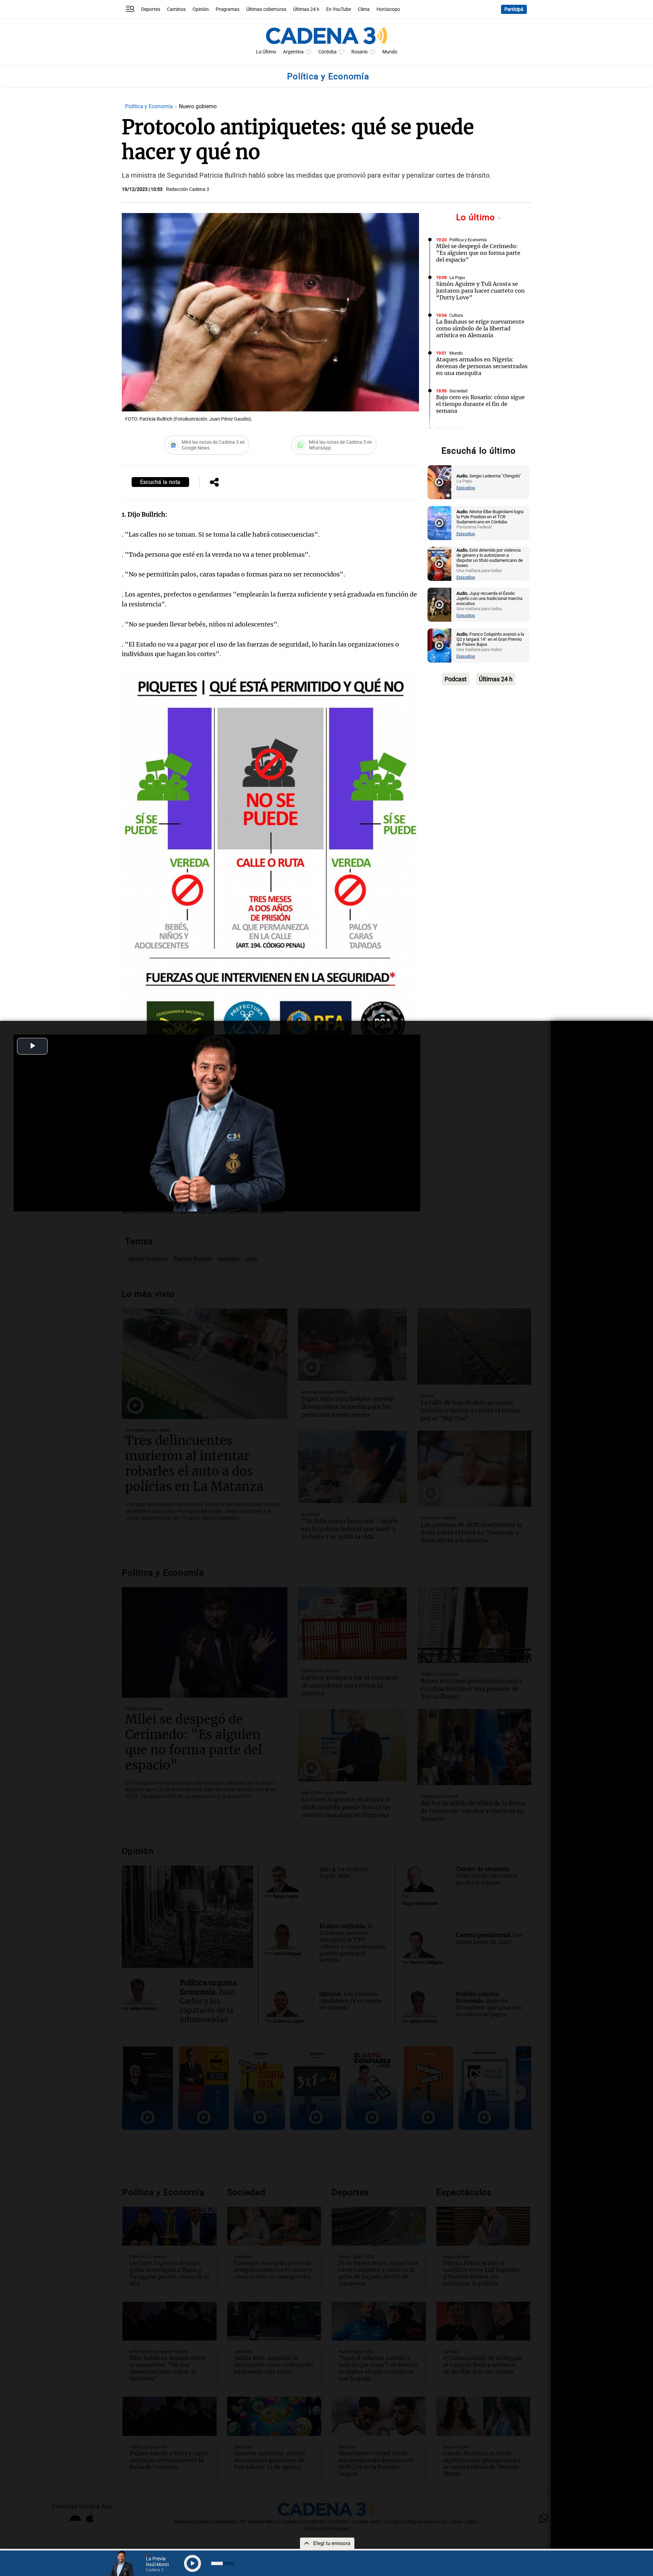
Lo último (477, 217)
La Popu (457, 278)
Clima (364, 9)
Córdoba (328, 52)
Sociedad (458, 391)
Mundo (390, 52)
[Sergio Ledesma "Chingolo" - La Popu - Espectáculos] (439, 482)
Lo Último (266, 52)
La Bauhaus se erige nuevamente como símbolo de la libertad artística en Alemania (480, 328)
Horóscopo (388, 9)
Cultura (456, 315)
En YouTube (339, 9)
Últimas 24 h (306, 9)
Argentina (293, 52)
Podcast (456, 679)
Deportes (151, 9)
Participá (514, 9)
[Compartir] (214, 483)
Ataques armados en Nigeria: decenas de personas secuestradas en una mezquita (482, 366)
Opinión (201, 9)
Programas (228, 9)
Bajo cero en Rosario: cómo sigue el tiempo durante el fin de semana (480, 404)
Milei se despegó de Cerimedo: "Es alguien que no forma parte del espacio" (478, 253)
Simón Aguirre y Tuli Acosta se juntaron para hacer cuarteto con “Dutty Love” (480, 291)
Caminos (176, 9)
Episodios (466, 488)
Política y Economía (150, 106)
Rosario (359, 52)
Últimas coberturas (266, 9)
